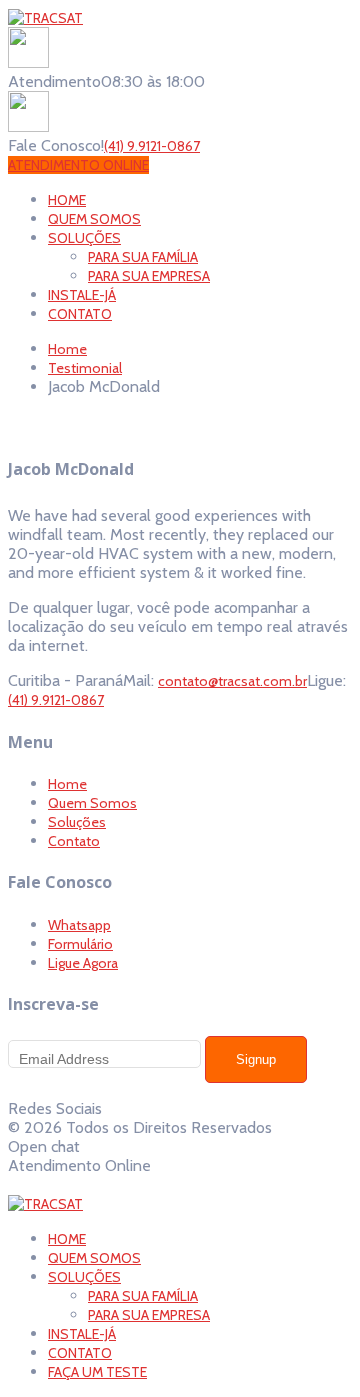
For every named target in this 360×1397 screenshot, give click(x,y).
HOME (67, 1239)
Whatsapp (79, 925)
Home (67, 784)
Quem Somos (92, 803)
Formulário (80, 944)
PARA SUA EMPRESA (149, 1315)
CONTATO (80, 1353)
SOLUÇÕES (84, 1277)
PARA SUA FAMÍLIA (143, 1296)
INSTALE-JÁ (82, 1334)
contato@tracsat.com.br (232, 681)
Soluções (77, 822)
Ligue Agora (83, 963)
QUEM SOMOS (94, 1258)
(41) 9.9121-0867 (152, 146)
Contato (74, 841)
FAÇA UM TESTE (97, 1372)
